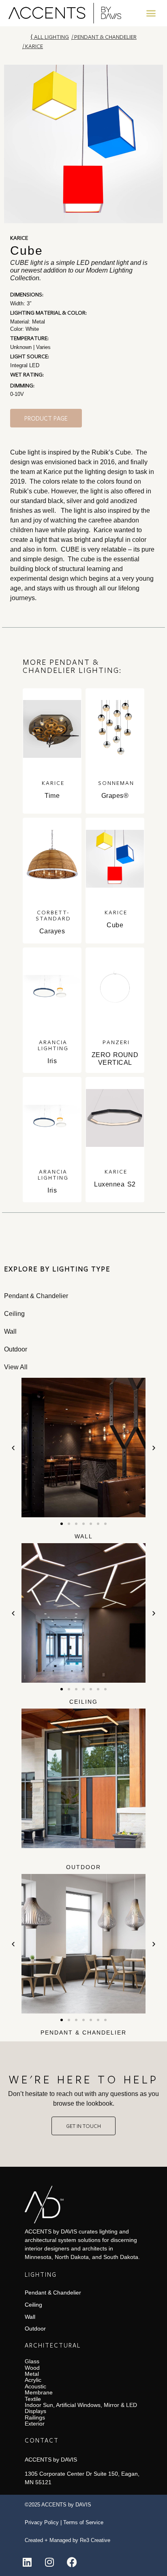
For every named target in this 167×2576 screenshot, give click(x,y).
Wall (84, 1536)
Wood (32, 2368)
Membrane (39, 2392)
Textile (33, 2399)
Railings (35, 2417)
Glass (32, 2361)
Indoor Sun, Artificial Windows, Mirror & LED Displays (81, 2408)
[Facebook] (72, 2562)
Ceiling (83, 1702)
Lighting (41, 2274)
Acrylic (33, 2380)
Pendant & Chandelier (105, 37)
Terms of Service (83, 2522)
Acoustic (35, 2386)
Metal (32, 2374)
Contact (42, 2440)
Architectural (53, 2345)
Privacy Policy (42, 2522)
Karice (34, 46)
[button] (151, 13)
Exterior (35, 2424)
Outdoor (83, 1867)
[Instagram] (49, 2562)
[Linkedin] (27, 2562)
